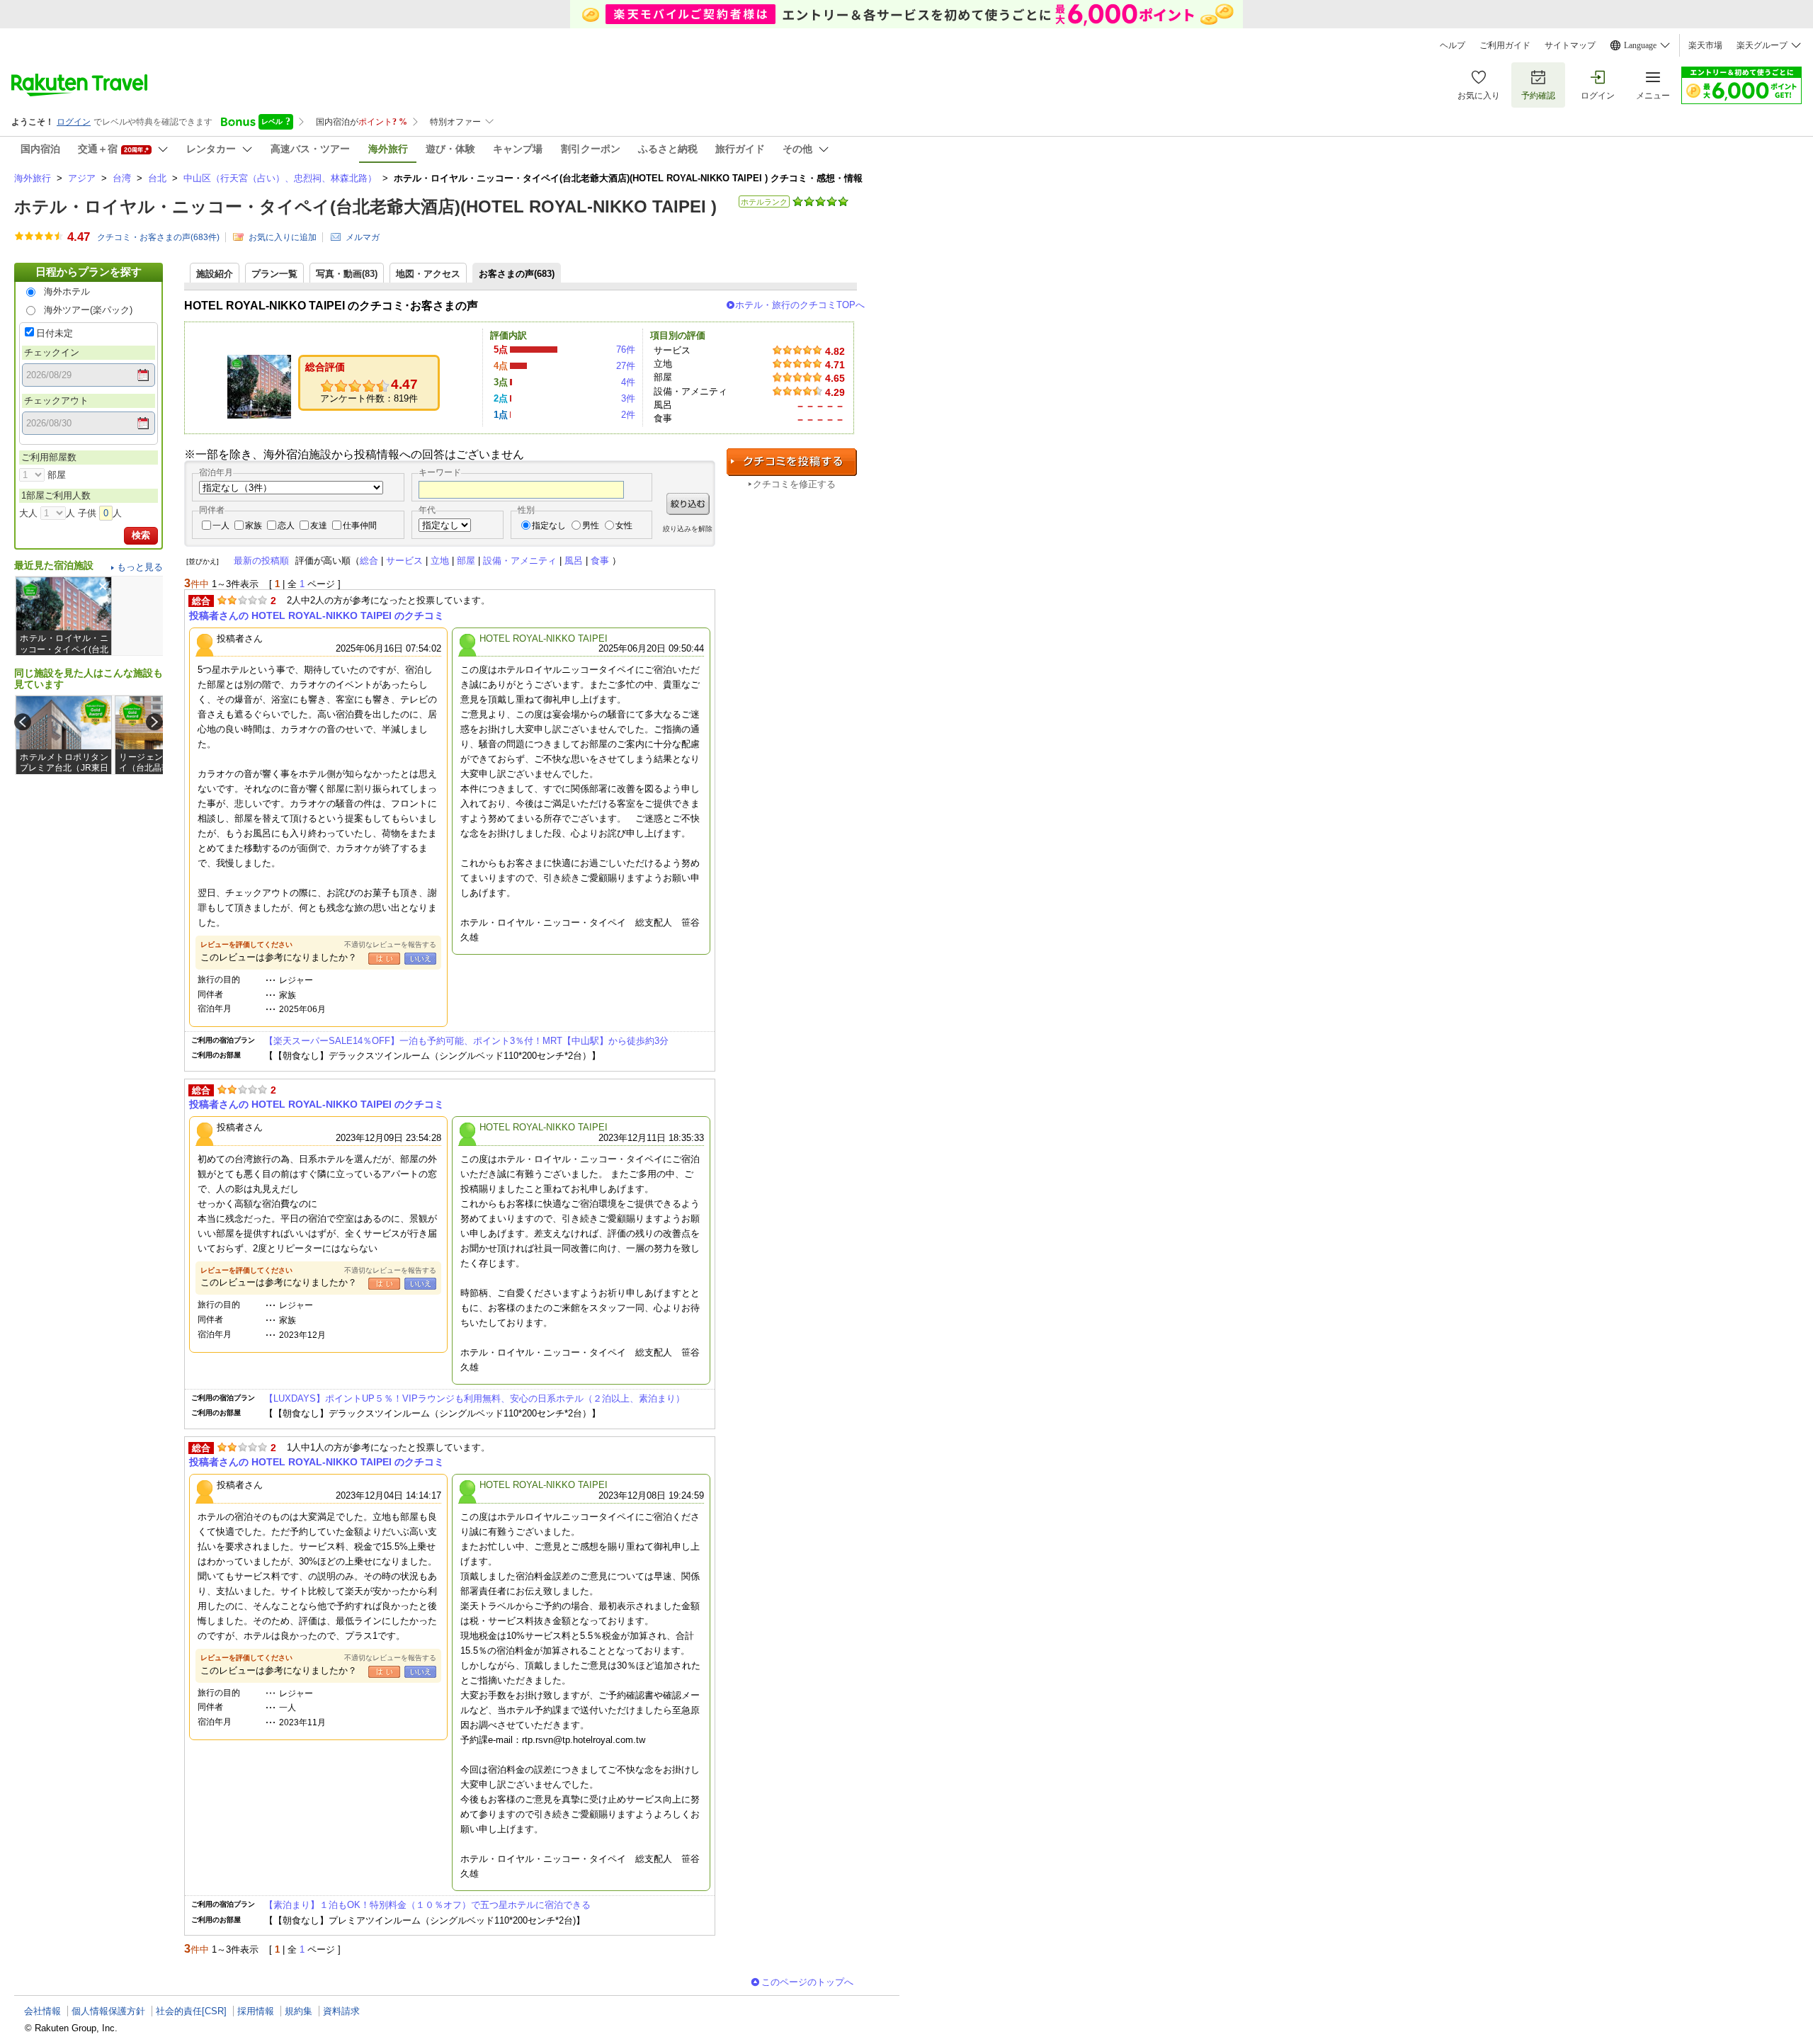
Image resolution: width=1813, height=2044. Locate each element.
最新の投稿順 (261, 561)
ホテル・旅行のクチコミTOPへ (800, 305)
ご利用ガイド (1505, 45)
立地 (440, 561)
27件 (626, 366)
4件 (628, 382)
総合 (369, 561)
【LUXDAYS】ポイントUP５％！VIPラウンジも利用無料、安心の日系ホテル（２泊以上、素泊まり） (474, 1398)
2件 (628, 415)
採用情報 (256, 2011)
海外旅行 (33, 178)
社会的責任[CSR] (191, 2011)
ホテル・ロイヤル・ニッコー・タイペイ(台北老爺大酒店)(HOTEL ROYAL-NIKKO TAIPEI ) (365, 206)
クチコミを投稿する (792, 462)
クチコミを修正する (794, 484)
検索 (141, 535)
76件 (626, 350)
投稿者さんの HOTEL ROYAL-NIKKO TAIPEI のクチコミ (317, 615)
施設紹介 (215, 274)
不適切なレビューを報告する (390, 944)
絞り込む (688, 504)
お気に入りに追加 (283, 237)
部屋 (466, 561)
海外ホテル (67, 291)
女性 (624, 526)
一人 (221, 526)
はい (384, 959)
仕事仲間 (360, 526)
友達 (319, 526)
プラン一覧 (274, 274)
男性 (591, 526)
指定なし (549, 526)
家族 (254, 526)
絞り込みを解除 (688, 529)
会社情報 (42, 2011)
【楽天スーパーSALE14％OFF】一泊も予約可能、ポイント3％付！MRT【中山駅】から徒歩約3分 (466, 1041)
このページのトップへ (807, 1982)
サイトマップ (1570, 45)
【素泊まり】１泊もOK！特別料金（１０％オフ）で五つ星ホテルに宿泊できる (427, 1905)
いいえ (420, 959)
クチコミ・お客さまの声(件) (158, 237)
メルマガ (363, 237)
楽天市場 (1705, 45)
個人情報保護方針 (108, 2011)
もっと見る (140, 567)
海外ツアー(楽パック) (88, 310)
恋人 (286, 526)
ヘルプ (1453, 45)
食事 (600, 561)
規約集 (299, 2011)
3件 (628, 398)
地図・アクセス (428, 274)
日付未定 (55, 333)
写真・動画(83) (347, 274)
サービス (404, 561)
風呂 (574, 561)
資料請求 (341, 2011)
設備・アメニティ (520, 561)
